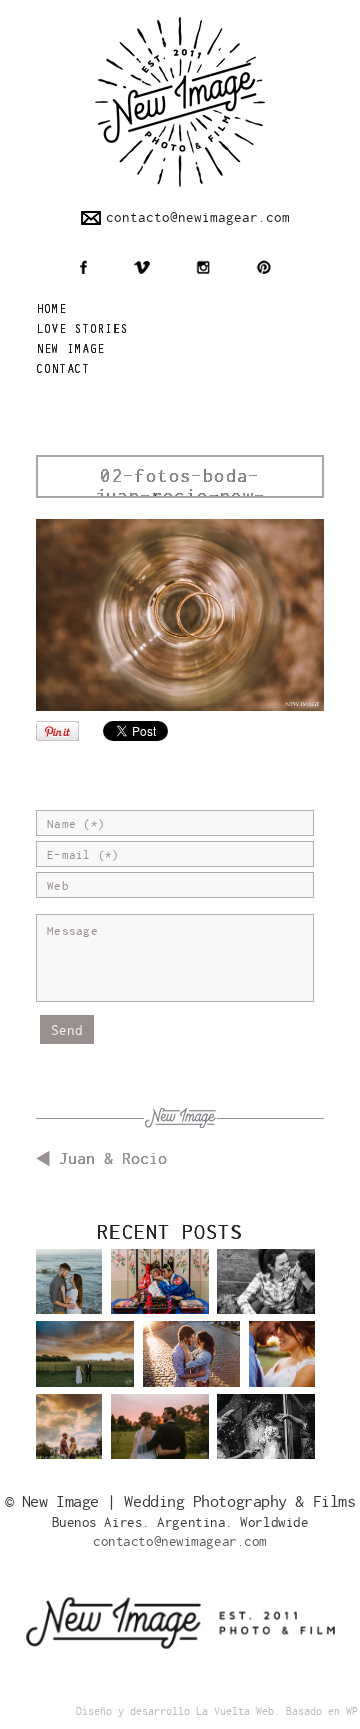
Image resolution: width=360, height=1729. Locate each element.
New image (70, 350)
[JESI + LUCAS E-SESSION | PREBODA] (266, 1297)
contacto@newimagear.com (198, 217)
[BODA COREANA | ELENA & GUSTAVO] (160, 1297)
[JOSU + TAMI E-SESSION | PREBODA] (192, 1369)
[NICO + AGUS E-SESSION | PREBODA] (69, 1436)
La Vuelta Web (235, 1711)
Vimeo (141, 267)
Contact (63, 370)
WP (352, 1711)
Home (51, 310)
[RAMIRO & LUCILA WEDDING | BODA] (85, 1369)
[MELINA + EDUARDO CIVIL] (266, 1442)
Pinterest (263, 267)
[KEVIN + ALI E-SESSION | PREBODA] (69, 1291)
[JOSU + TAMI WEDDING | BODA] (282, 1363)
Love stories (82, 330)
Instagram (203, 267)
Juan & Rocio (113, 1159)
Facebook (83, 267)
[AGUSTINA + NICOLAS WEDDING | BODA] (160, 1442)
